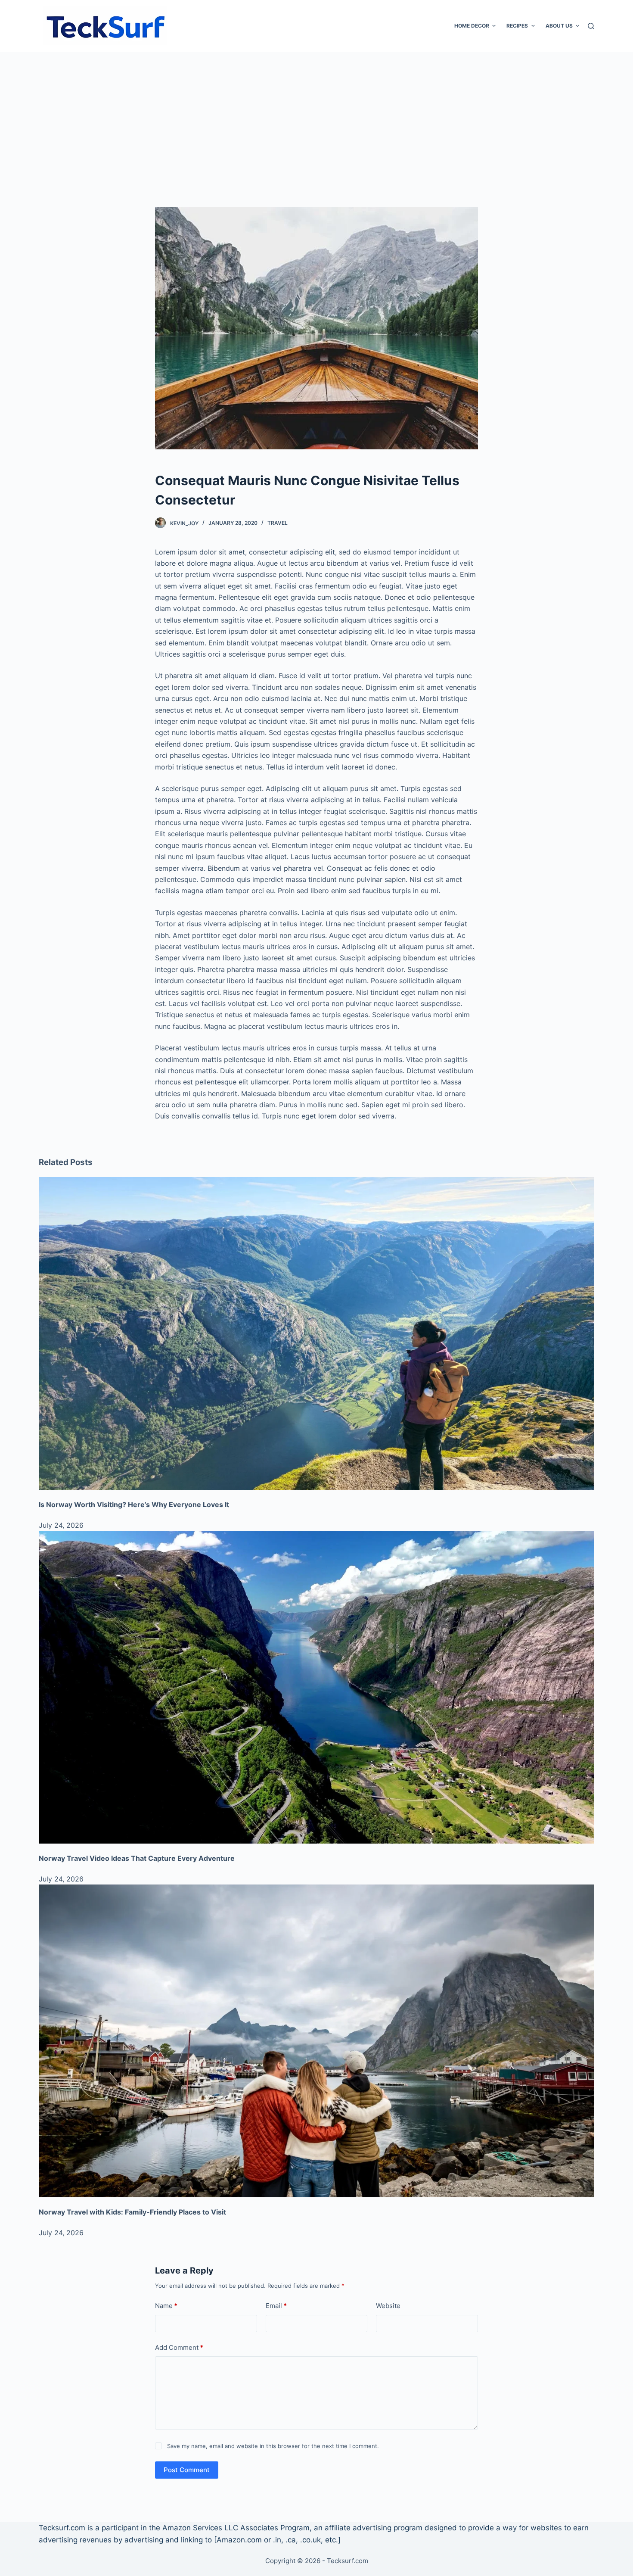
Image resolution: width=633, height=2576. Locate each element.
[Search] (591, 26)
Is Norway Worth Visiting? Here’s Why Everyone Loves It (134, 1504)
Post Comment (187, 2470)
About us (559, 26)
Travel (278, 523)
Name (166, 2306)
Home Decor (472, 26)
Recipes (517, 26)
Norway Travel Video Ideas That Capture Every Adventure (137, 1858)
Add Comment (179, 2347)
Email (276, 2306)
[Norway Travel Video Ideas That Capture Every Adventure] (316, 1687)
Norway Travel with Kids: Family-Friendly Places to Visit (132, 2212)
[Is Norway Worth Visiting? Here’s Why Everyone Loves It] (316, 1333)
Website (388, 2306)
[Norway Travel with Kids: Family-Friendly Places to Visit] (316, 2041)
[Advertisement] (316, 116)
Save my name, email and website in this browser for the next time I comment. (273, 2446)
